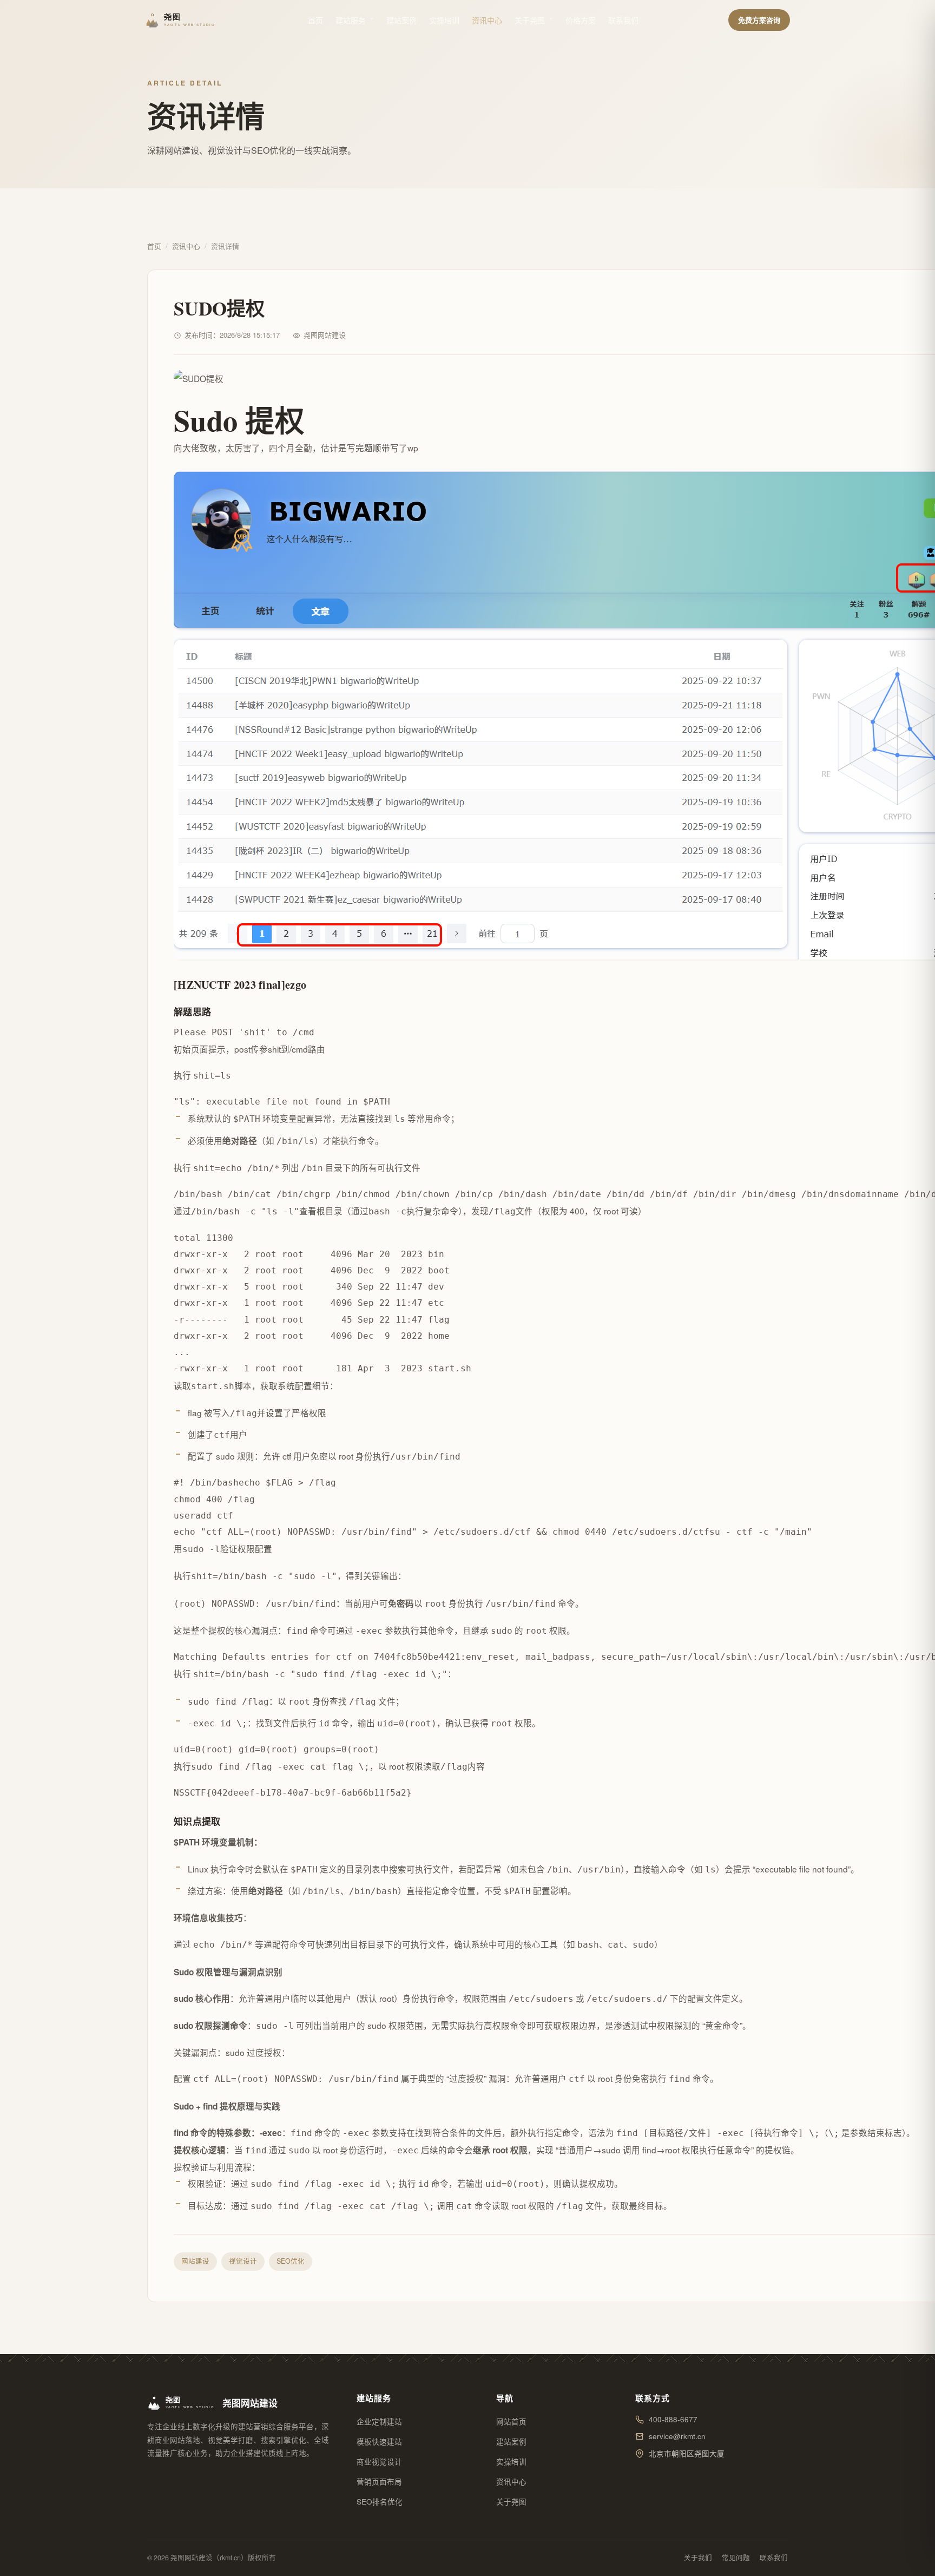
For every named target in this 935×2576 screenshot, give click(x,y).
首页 (315, 20)
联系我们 (623, 20)
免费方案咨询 (759, 20)
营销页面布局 (379, 2482)
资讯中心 (487, 20)
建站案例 (401, 20)
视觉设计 (243, 2261)
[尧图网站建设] (182, 20)
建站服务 (351, 20)
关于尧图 (530, 20)
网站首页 (511, 2421)
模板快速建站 (379, 2442)
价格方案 (581, 20)
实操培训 (444, 20)
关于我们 (698, 2558)
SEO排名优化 (380, 2502)
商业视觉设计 (379, 2462)
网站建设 (195, 2261)
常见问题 (736, 2558)
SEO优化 (291, 2261)
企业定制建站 (379, 2421)
